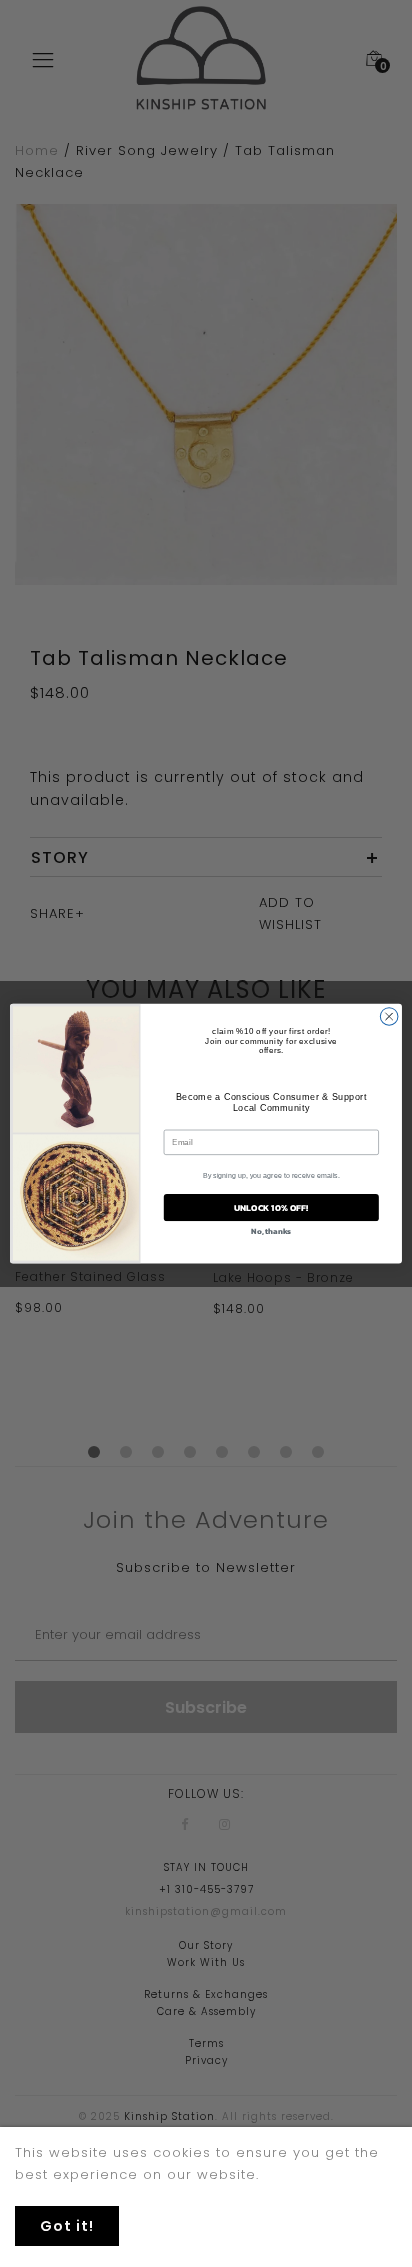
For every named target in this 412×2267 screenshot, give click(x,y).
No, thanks (271, 1231)
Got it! (67, 2226)
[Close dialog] (389, 1017)
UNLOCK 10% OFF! (271, 1208)
